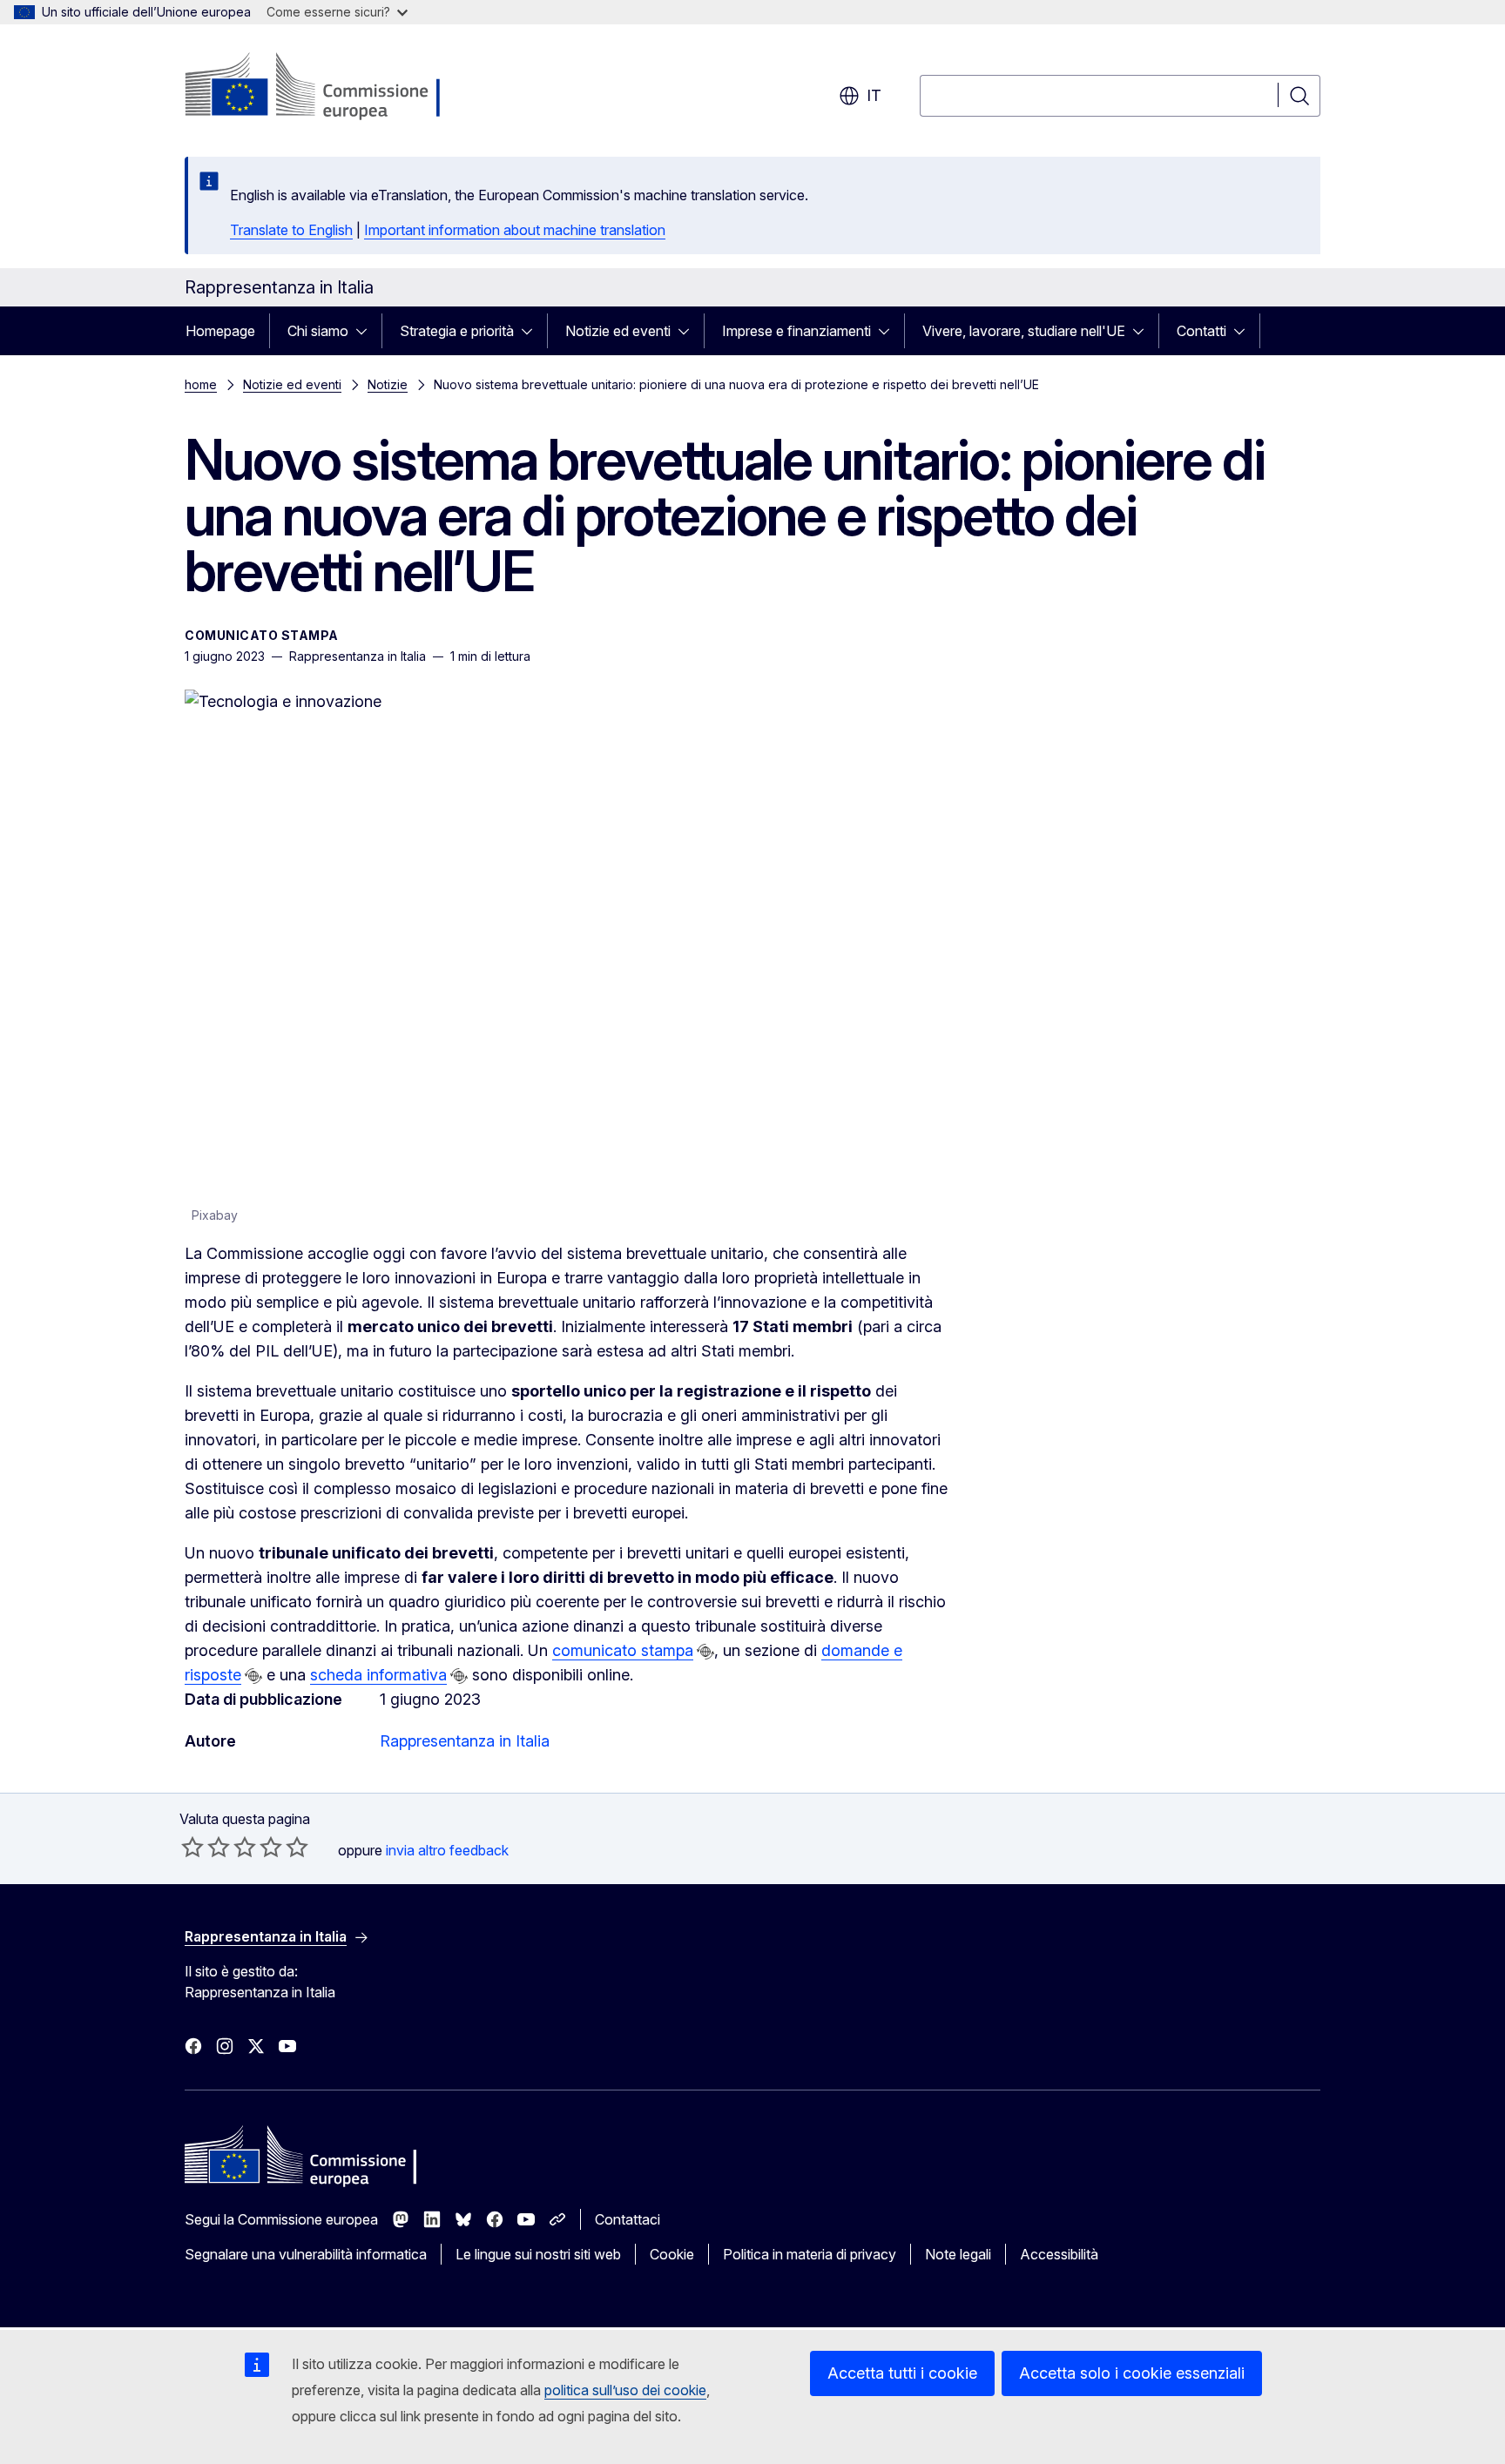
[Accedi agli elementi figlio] (367, 331)
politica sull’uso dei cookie (625, 2390)
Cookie (672, 2254)
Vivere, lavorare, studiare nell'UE (1024, 331)
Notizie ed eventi (618, 331)
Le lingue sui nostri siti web (538, 2254)
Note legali (958, 2254)
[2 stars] (206, 1847)
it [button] (874, 95)
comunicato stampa (623, 1650)
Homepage (220, 331)
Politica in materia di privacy (810, 2254)
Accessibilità (1059, 2254)
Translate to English (291, 230)
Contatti (1201, 331)
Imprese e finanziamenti (796, 331)
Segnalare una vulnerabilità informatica (306, 2254)
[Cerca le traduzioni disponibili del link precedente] (705, 1652)
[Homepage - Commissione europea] (324, 87)
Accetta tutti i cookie (902, 2373)
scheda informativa (378, 1675)
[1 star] (192, 1847)
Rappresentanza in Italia (465, 1741)
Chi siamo (318, 331)
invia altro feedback (447, 1850)
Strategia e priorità (457, 331)
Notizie (388, 384)
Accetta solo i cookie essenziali (1132, 2373)
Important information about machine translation (515, 230)
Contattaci (628, 2219)
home (201, 384)
